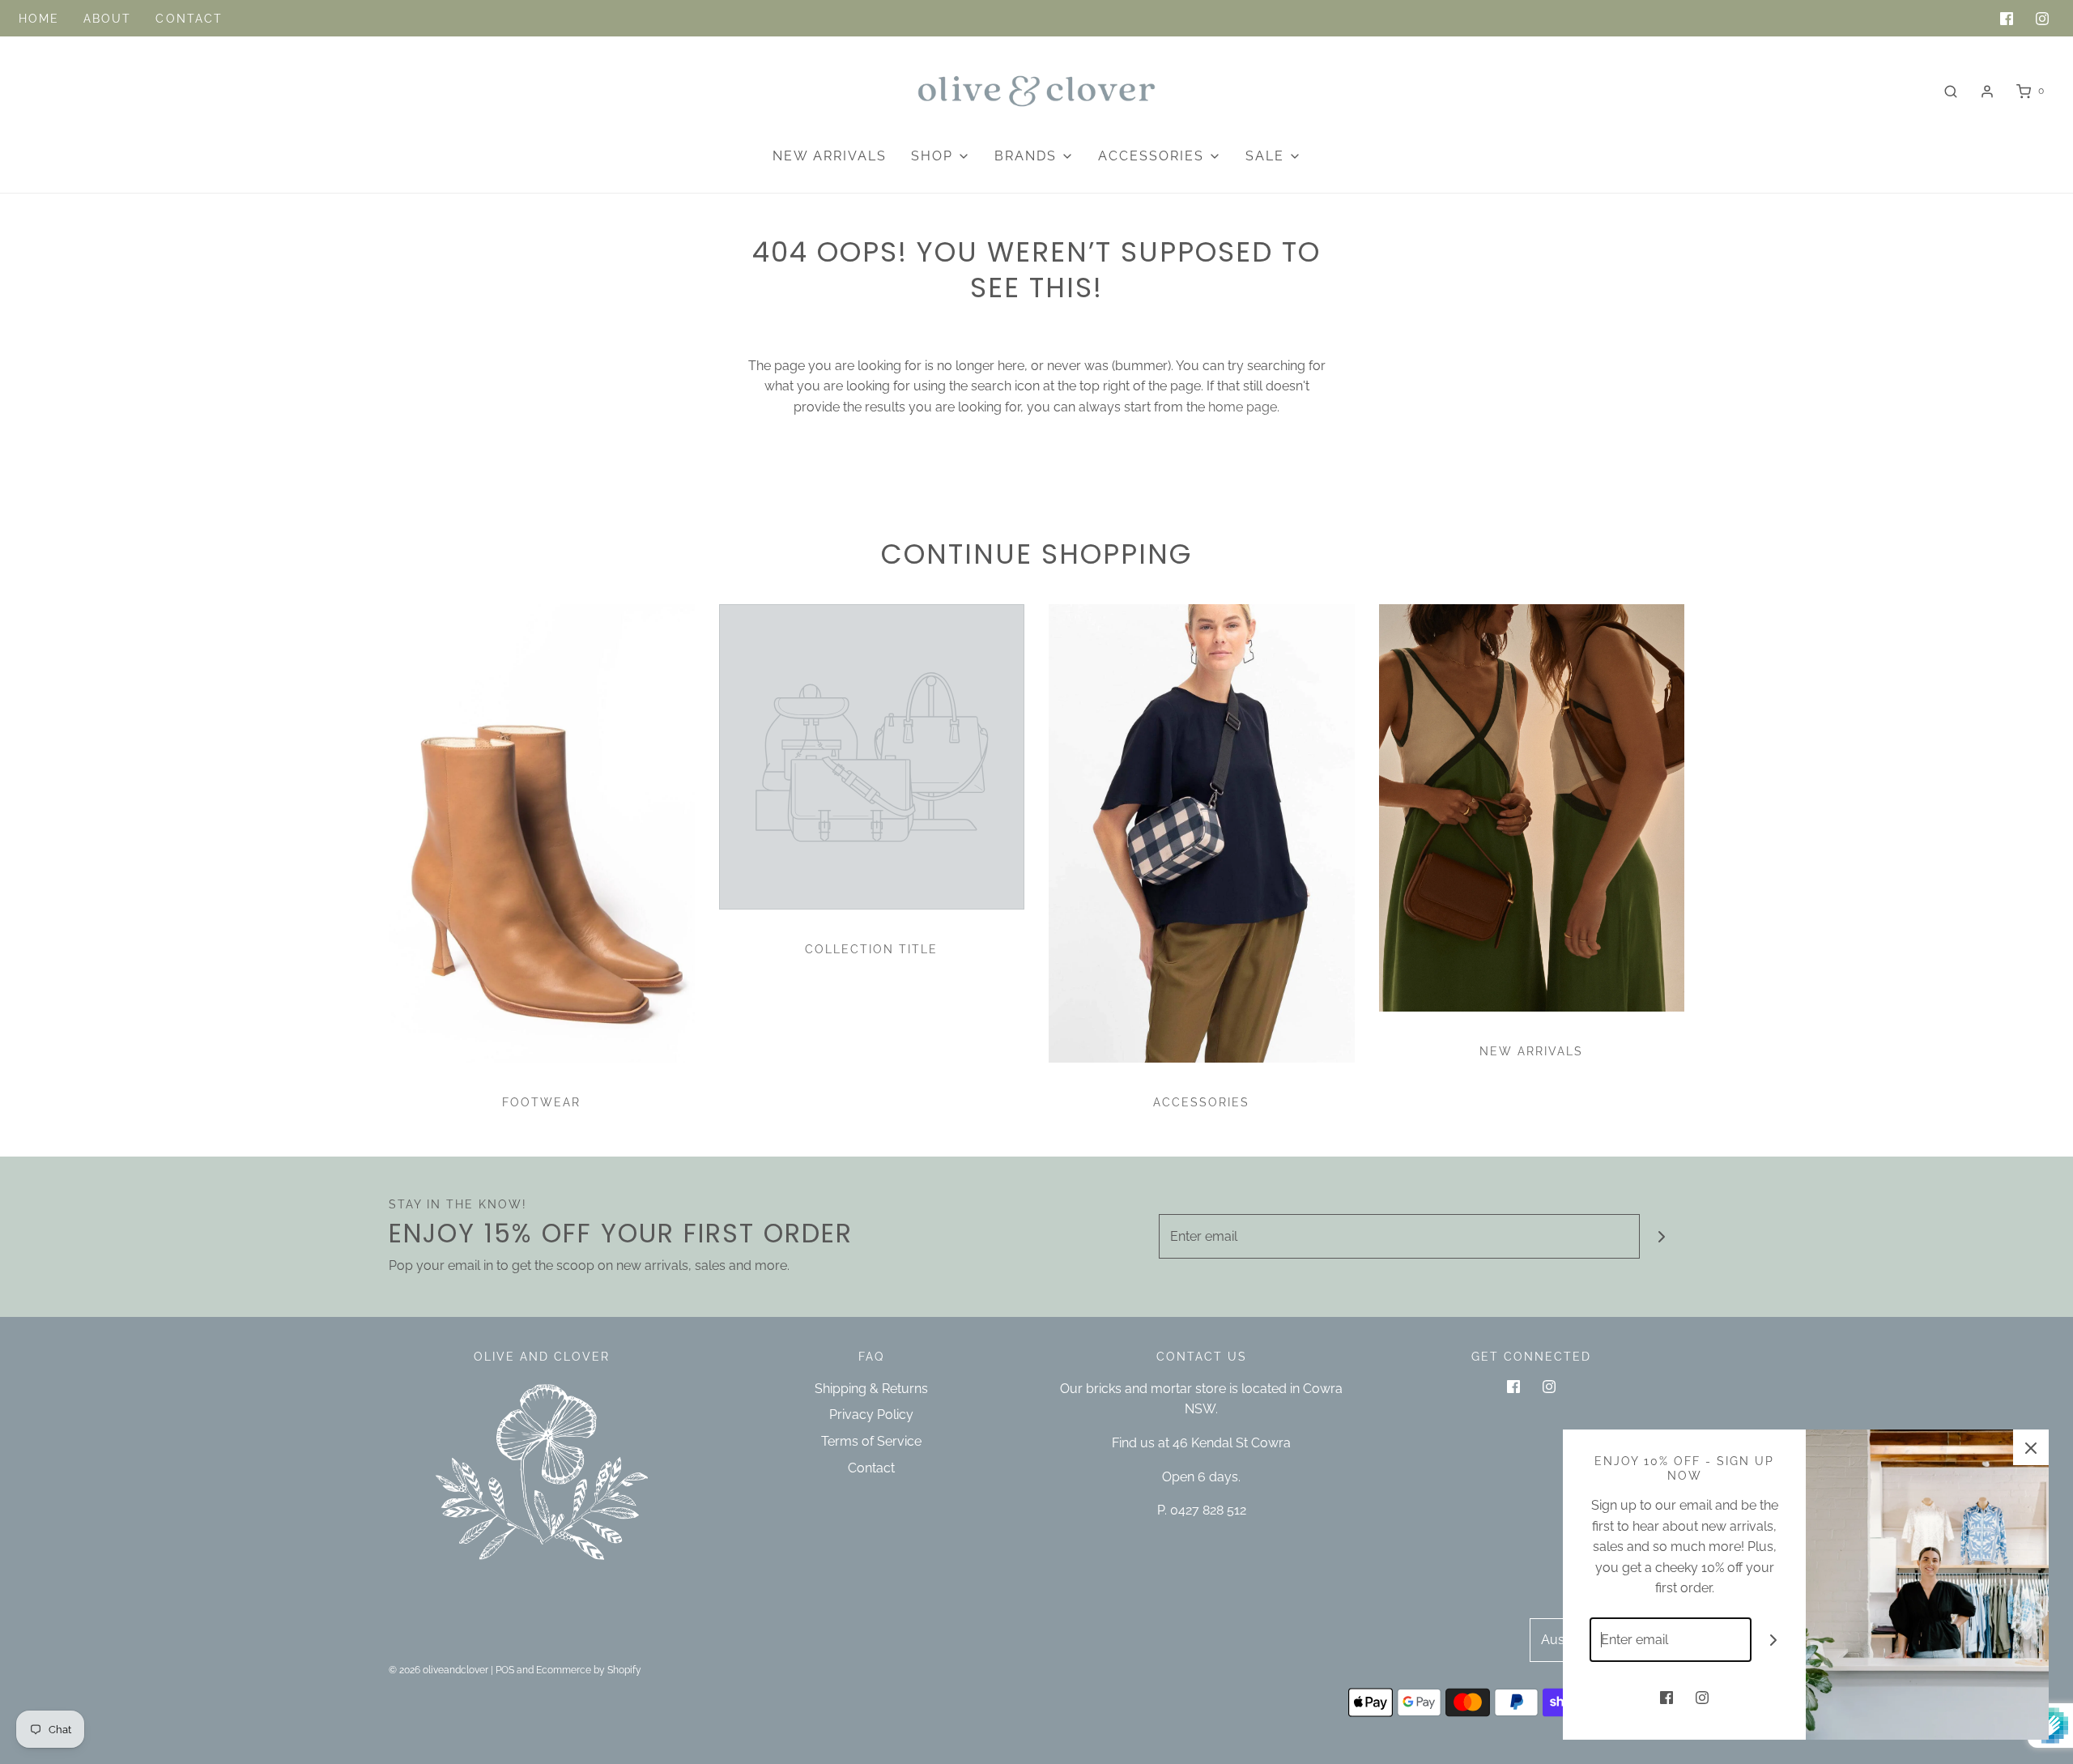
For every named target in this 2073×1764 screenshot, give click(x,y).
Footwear (541, 1102)
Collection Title (871, 949)
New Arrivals (830, 156)
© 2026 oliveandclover (438, 1670)
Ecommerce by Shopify (589, 1670)
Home (39, 19)
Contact (189, 19)
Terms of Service (871, 1441)
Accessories (1201, 1102)
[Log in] (1987, 92)
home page (1243, 407)
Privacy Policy (871, 1415)
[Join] (1662, 1236)
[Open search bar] (1951, 91)
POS (505, 1670)
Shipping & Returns (871, 1389)
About (108, 19)
